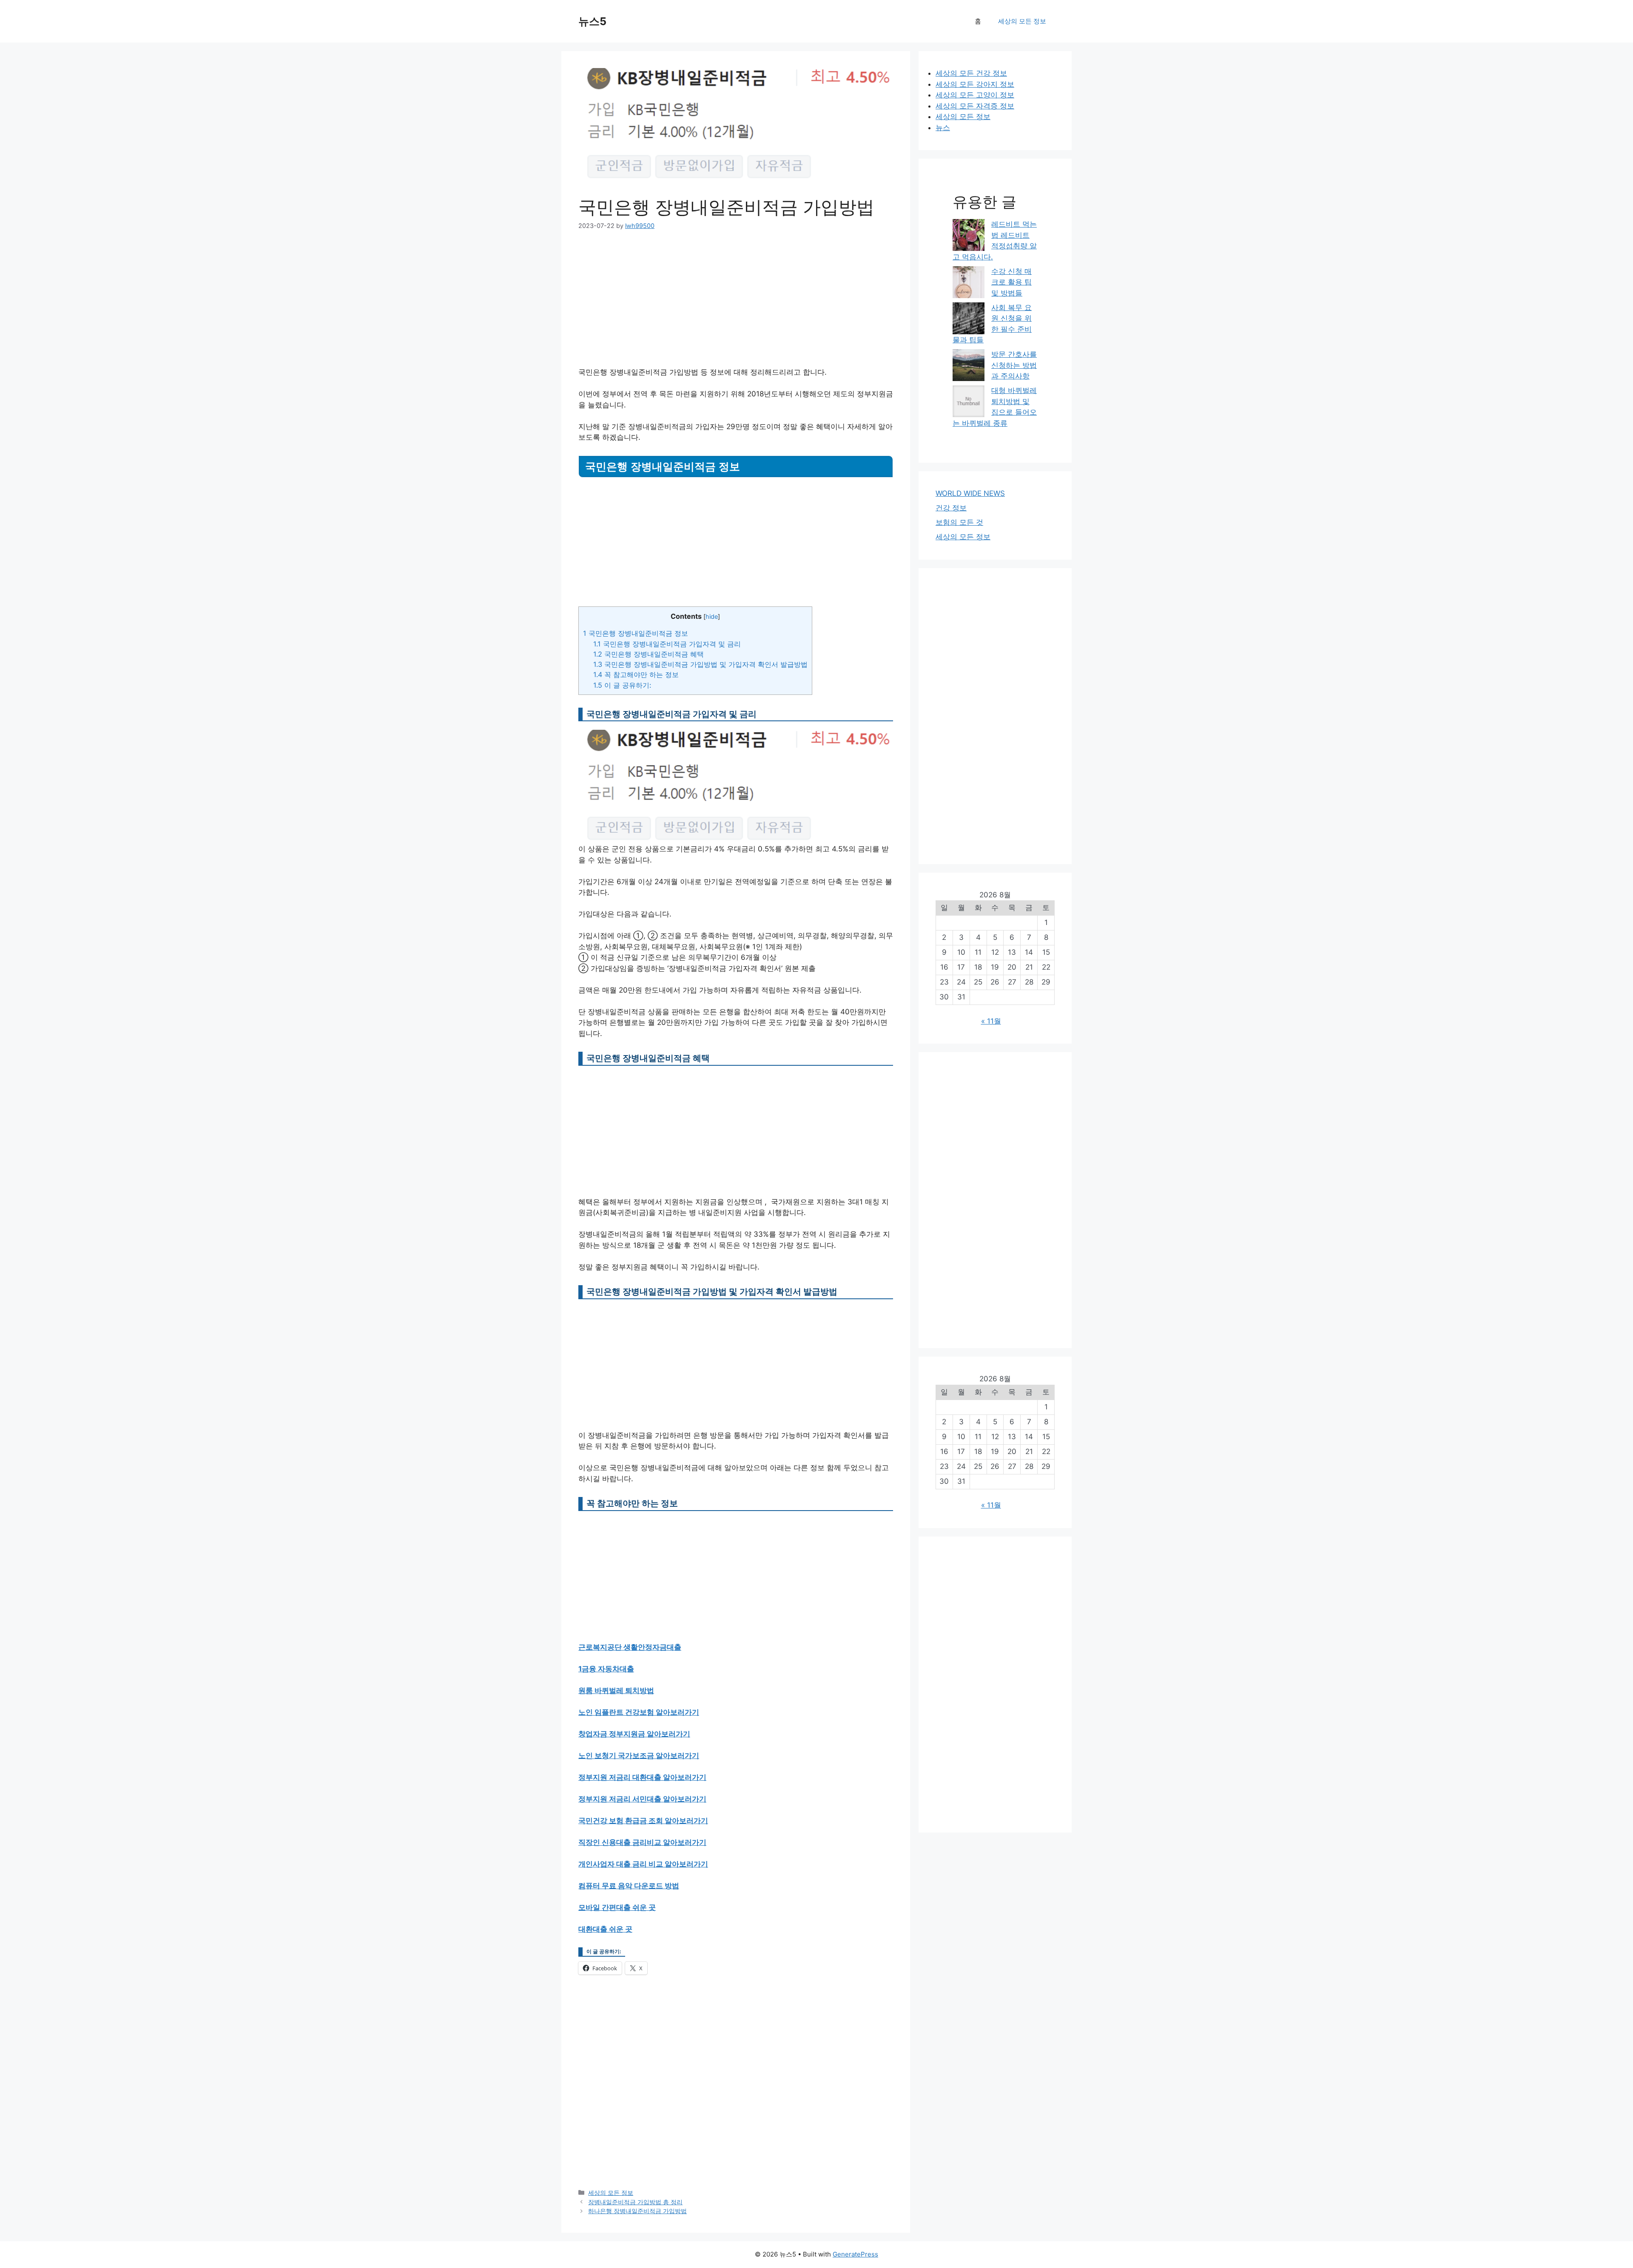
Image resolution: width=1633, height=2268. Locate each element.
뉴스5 (592, 21)
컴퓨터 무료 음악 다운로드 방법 (629, 1886)
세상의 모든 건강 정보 (971, 73)
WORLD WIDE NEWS (970, 493)
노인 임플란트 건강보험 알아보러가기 (639, 1712)
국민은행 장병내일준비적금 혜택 (649, 654)
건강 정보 (951, 508)
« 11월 (991, 1021)
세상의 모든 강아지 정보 (975, 84)
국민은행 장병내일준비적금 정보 (636, 633)
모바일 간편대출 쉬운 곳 (617, 1907)
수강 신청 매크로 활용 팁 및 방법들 (1011, 282)
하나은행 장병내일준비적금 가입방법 (637, 2211)
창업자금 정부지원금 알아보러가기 (634, 1734)
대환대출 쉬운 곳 (605, 1929)
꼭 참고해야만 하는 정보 (636, 674)
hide (712, 617)
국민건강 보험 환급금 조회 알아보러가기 (643, 1821)
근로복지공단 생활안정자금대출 (630, 1647)
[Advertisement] (736, 304)
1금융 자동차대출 (606, 1669)
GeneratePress (855, 2254)
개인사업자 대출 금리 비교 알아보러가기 (643, 1864)
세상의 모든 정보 (1022, 21)
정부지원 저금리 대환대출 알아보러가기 (642, 1777)
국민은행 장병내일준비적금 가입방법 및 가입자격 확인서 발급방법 (700, 664)
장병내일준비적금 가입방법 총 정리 (635, 2202)
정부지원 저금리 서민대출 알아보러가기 (642, 1799)
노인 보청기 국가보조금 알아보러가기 (639, 1756)
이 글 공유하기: (622, 685)
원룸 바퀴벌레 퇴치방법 (616, 1690)
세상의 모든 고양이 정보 (975, 95)
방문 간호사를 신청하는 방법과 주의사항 (1014, 365)
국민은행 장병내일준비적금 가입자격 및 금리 (667, 644)
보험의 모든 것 (959, 522)
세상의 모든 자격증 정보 (975, 106)
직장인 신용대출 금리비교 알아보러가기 (642, 1842)
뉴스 (943, 128)
